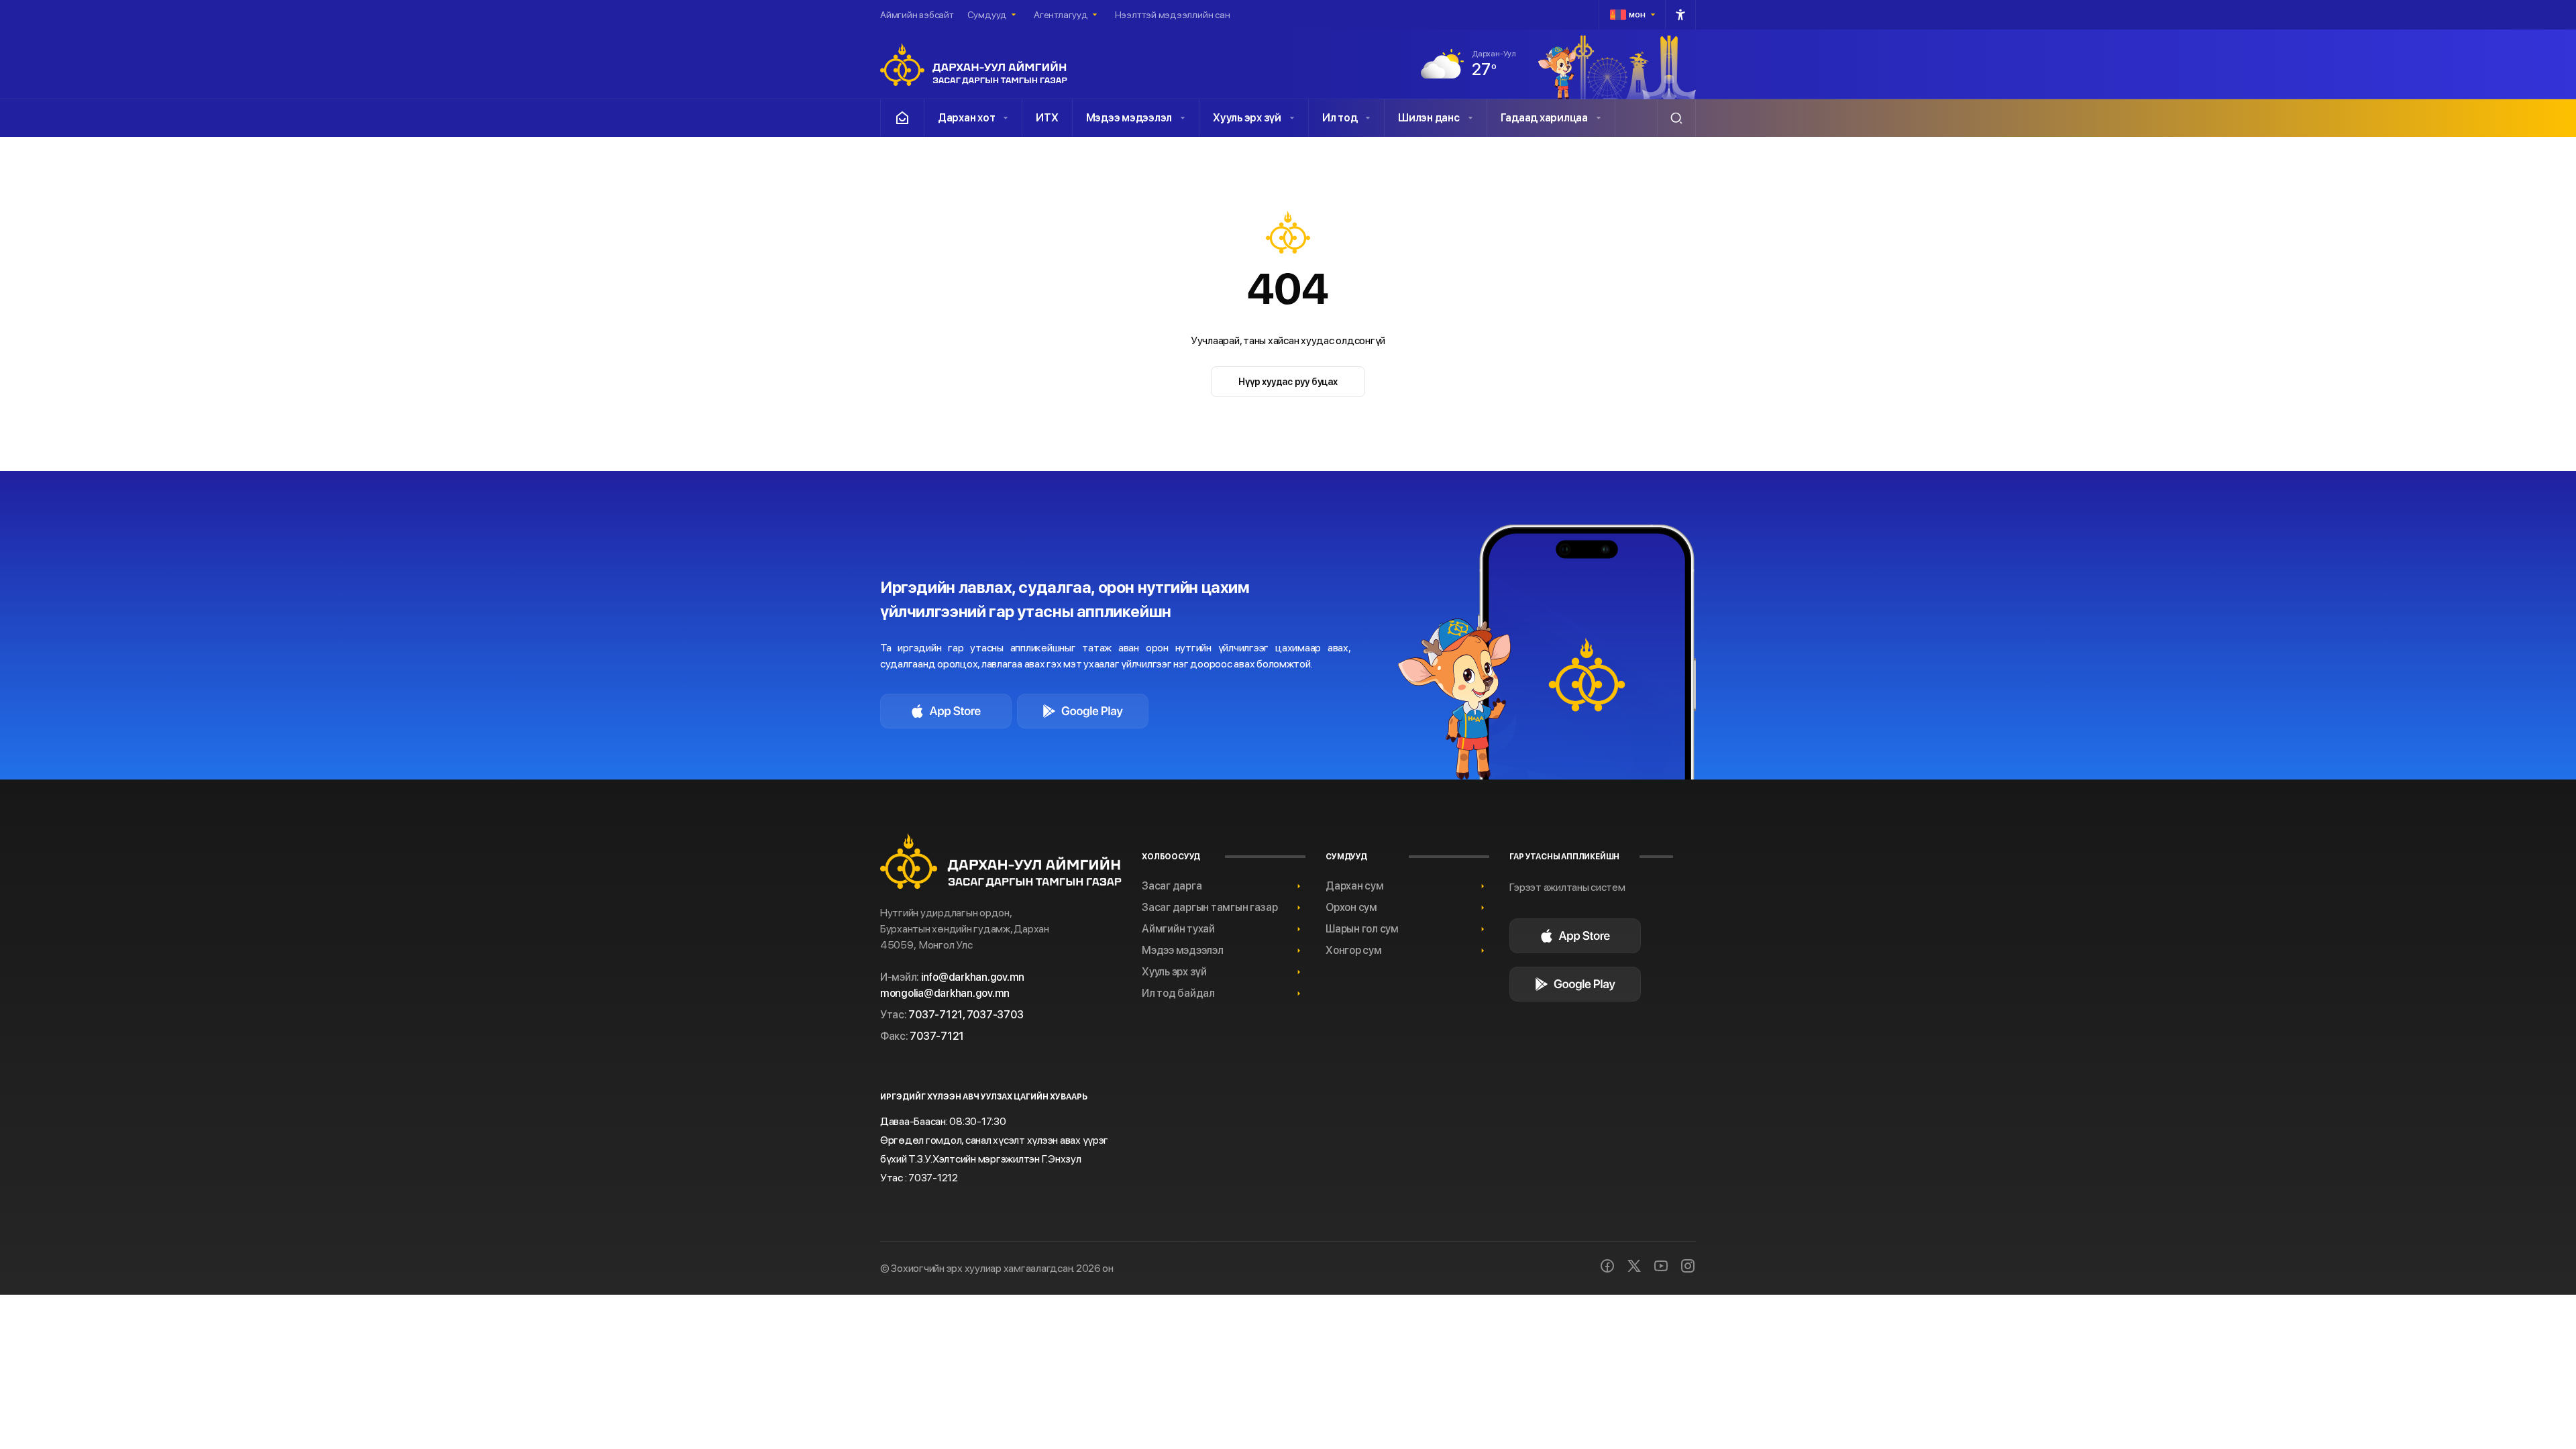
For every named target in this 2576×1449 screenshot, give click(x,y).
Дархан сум (1354, 886)
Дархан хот (966, 118)
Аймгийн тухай (1178, 929)
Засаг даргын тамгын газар (1210, 907)
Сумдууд (987, 15)
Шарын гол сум (1362, 929)
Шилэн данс (1429, 118)
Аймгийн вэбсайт (917, 15)
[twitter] (1634, 1266)
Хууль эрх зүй (1247, 118)
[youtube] (1661, 1266)
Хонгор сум (1353, 950)
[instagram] (1688, 1266)
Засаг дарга (1172, 886)
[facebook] (1607, 1266)
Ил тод (1340, 118)
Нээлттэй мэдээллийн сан (1173, 15)
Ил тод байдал (1178, 993)
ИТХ (1047, 118)
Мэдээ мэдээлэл (1129, 118)
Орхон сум (1351, 907)
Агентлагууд (1061, 15)
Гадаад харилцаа (1544, 118)
